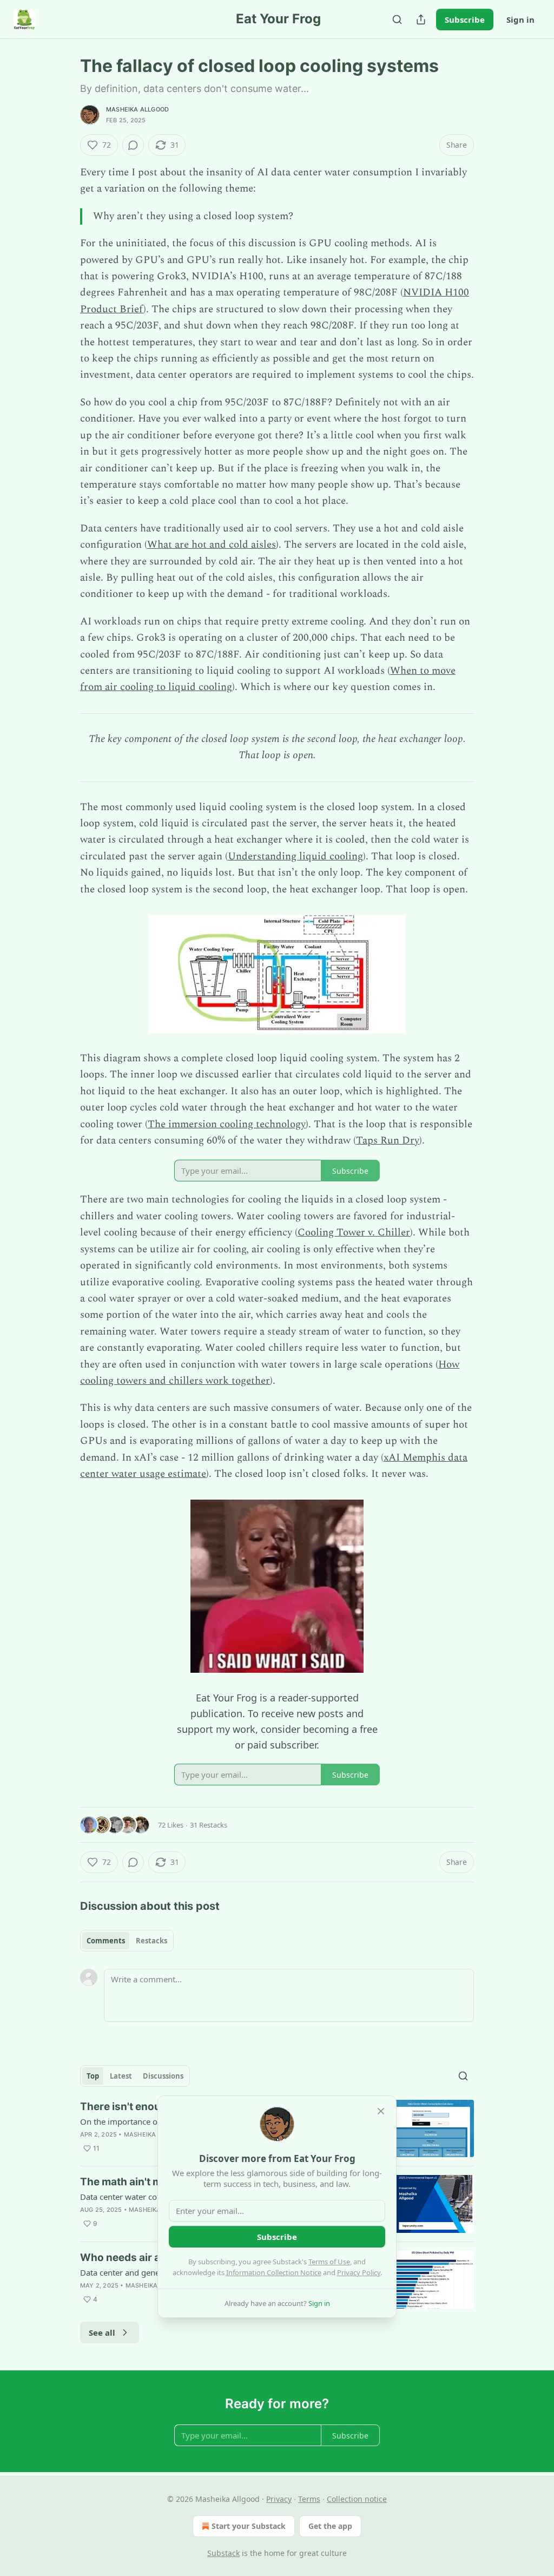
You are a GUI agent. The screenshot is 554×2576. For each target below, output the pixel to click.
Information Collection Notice (274, 2272)
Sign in (520, 19)
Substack (223, 2553)
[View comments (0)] (133, 145)
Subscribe (465, 19)
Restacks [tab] (151, 1941)
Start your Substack (249, 2526)
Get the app (330, 2526)
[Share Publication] (421, 19)
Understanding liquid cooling (295, 856)
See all (102, 2332)
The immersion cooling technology (227, 1124)
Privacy (279, 2499)
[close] (381, 2111)
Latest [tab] (121, 2076)
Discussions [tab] (163, 2076)
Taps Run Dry (388, 1141)
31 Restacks (209, 1825)
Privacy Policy (359, 2272)
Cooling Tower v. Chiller (354, 1233)
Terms (309, 2499)
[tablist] (127, 1941)
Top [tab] (93, 2076)
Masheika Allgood (137, 109)
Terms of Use (329, 2262)
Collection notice (357, 2499)
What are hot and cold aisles (212, 545)
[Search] (397, 19)
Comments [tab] (106, 1941)
